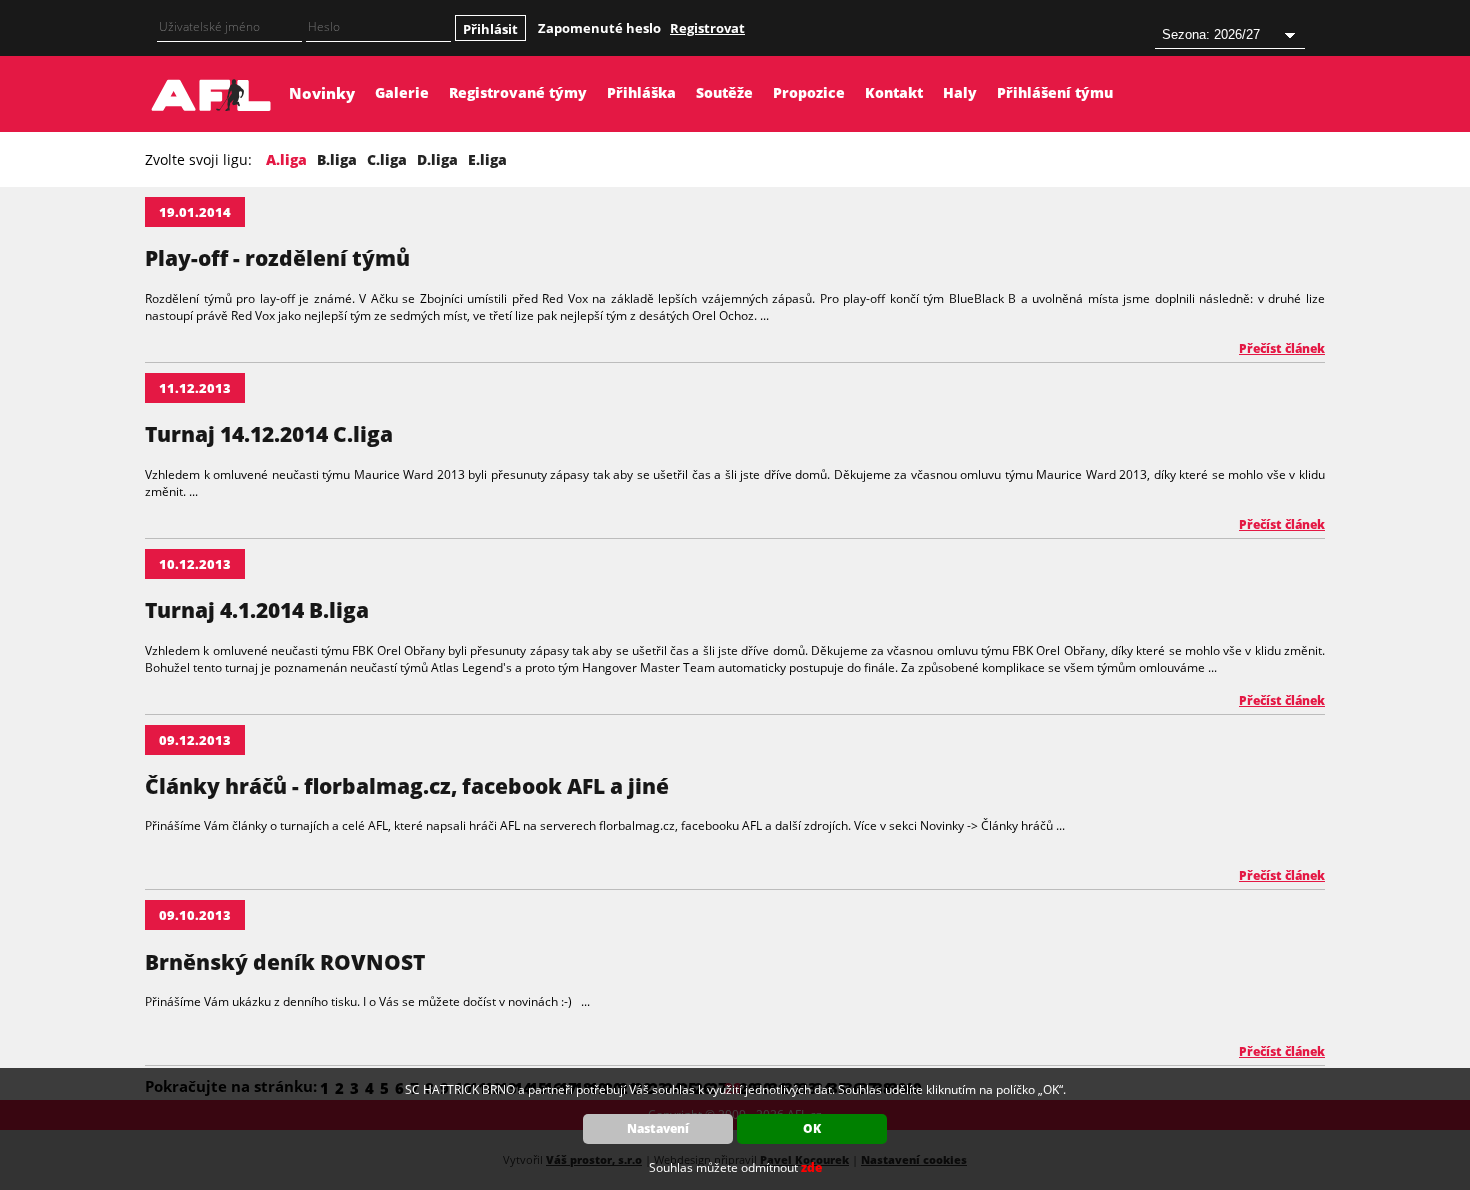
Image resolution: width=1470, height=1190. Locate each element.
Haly (960, 92)
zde (811, 1167)
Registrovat (707, 28)
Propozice (809, 92)
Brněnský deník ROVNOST (285, 962)
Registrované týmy (518, 92)
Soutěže (724, 92)
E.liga (487, 159)
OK (812, 1128)
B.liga (337, 159)
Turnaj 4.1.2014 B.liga (257, 610)
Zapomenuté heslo (599, 28)
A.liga (286, 159)
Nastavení (658, 1128)
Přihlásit (490, 29)
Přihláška (641, 92)
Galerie (402, 92)
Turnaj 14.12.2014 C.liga (269, 434)
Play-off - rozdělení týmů (277, 258)
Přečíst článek (1282, 348)
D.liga (437, 159)
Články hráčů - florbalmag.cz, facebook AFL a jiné (407, 786)
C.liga (387, 159)
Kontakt (894, 92)
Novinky (322, 93)
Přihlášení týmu (1055, 92)
